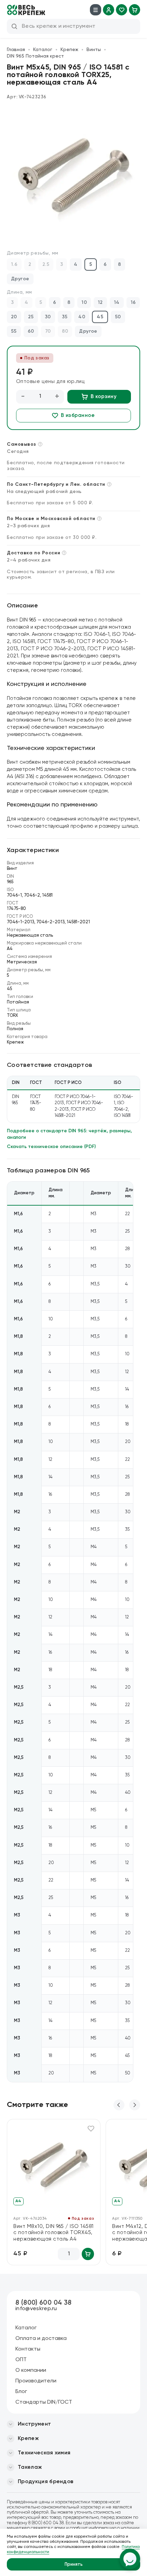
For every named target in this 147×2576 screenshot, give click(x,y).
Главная (16, 50)
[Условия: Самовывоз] (40, 444)
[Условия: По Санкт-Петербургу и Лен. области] (109, 484)
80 (65, 331)
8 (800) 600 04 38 (43, 2303)
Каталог (43, 50)
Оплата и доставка (41, 2339)
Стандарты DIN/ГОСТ (44, 2402)
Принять (74, 2565)
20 (14, 317)
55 (14, 331)
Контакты (28, 2349)
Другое (20, 279)
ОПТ (21, 2360)
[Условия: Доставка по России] (64, 553)
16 (133, 303)
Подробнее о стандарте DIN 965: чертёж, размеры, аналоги (69, 1134)
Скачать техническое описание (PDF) (51, 1147)
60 (31, 331)
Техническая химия (44, 2453)
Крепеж (69, 50)
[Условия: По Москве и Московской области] (99, 519)
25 (31, 317)
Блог (21, 2392)
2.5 (46, 264)
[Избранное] (122, 10)
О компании (31, 2370)
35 (65, 317)
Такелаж (30, 2467)
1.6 (14, 264)
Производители (36, 2381)
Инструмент (34, 2424)
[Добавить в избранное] (91, 2129)
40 (82, 317)
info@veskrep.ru (36, 2309)
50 (118, 317)
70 (48, 331)
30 (48, 317)
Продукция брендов (45, 2482)
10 (84, 303)
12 (100, 303)
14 (117, 303)
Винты (94, 50)
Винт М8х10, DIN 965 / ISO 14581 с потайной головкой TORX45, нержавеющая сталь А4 (54, 2233)
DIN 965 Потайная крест (35, 56)
